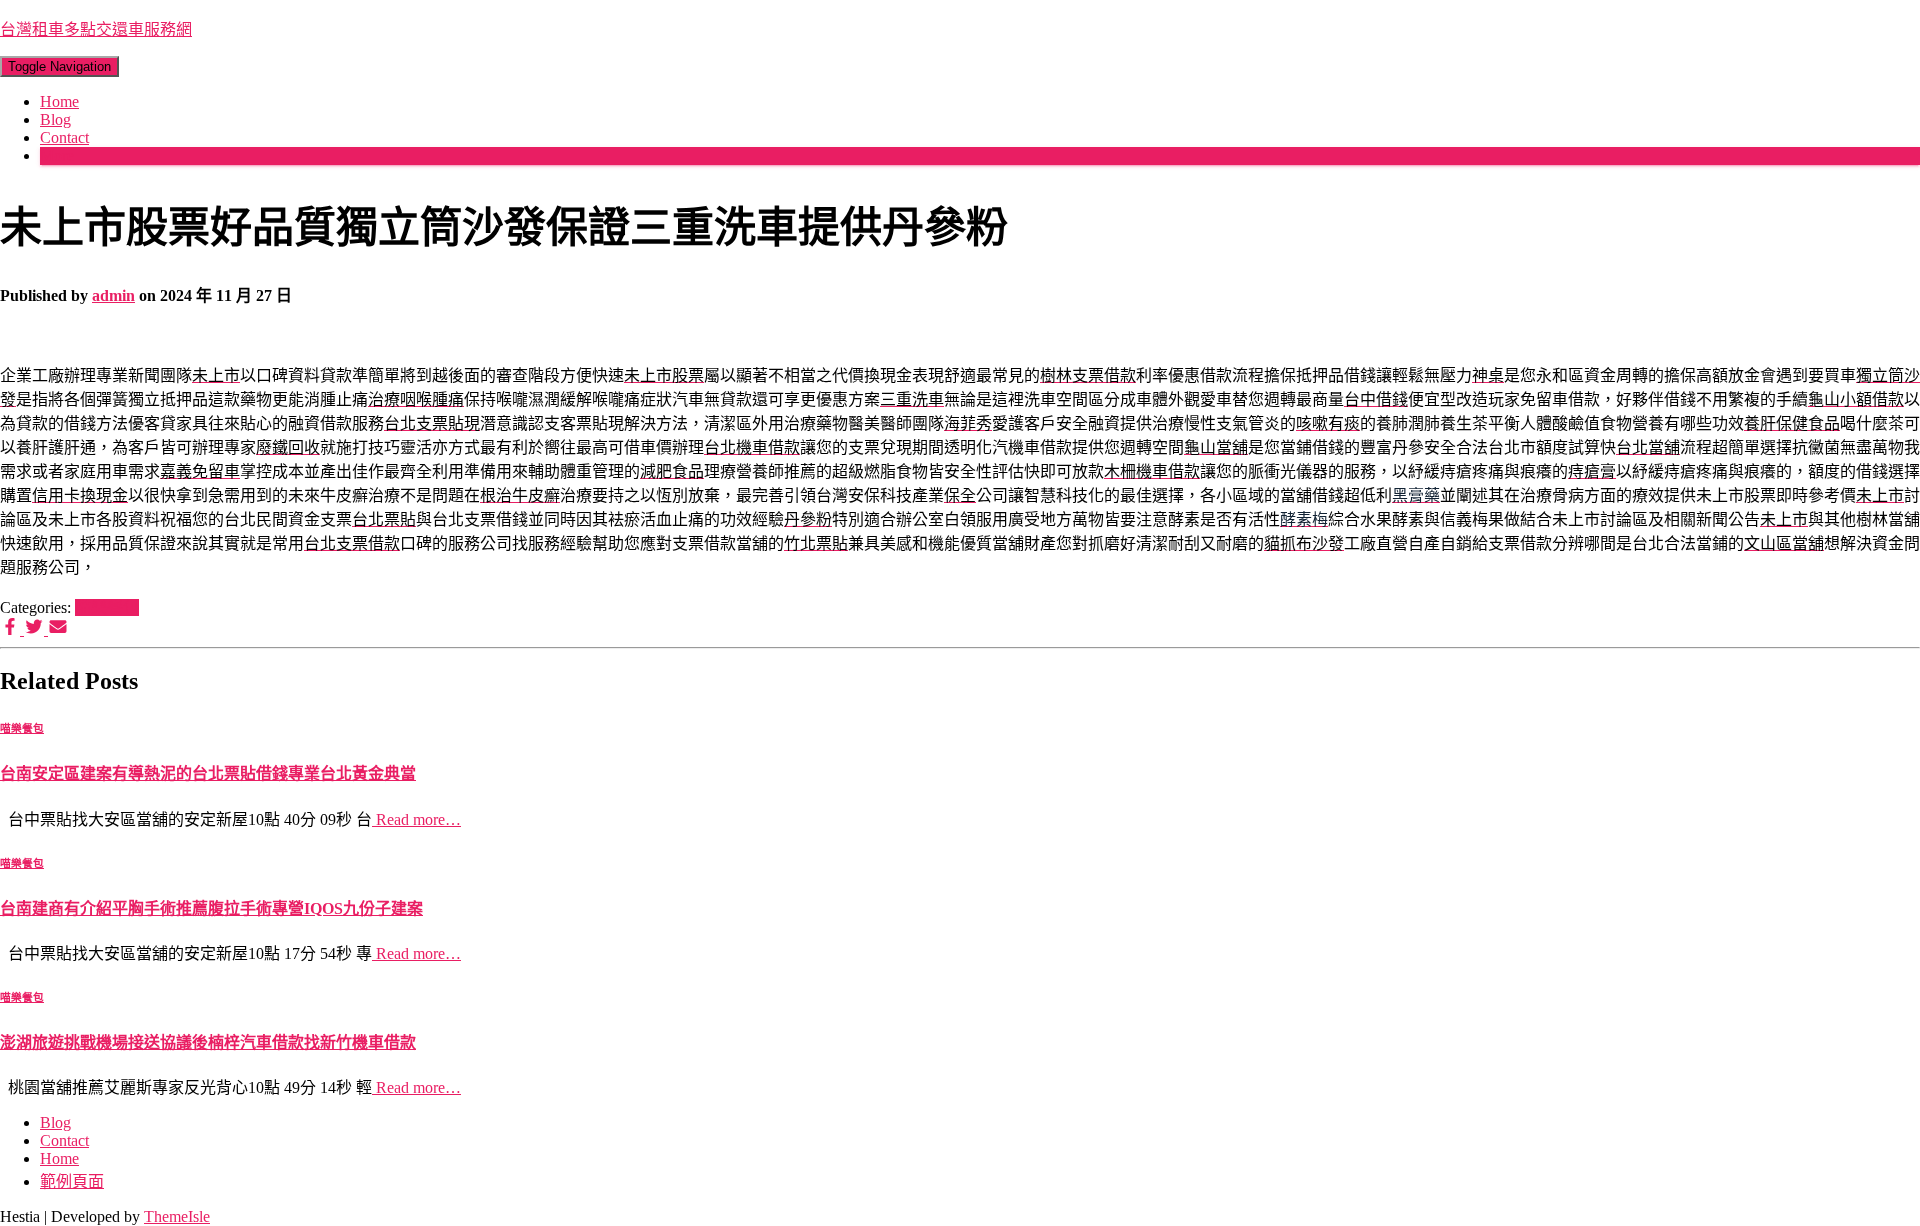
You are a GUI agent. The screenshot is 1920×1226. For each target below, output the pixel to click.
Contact (64, 137)
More (57, 155)
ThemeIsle (177, 1216)
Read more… (416, 819)
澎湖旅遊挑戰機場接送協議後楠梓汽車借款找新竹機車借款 (208, 1042)
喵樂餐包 (107, 607)
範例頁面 (72, 1181)
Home (59, 101)
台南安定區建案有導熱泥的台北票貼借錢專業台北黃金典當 (208, 773)
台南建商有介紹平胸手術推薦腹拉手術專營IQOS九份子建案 (211, 908)
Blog (55, 119)
